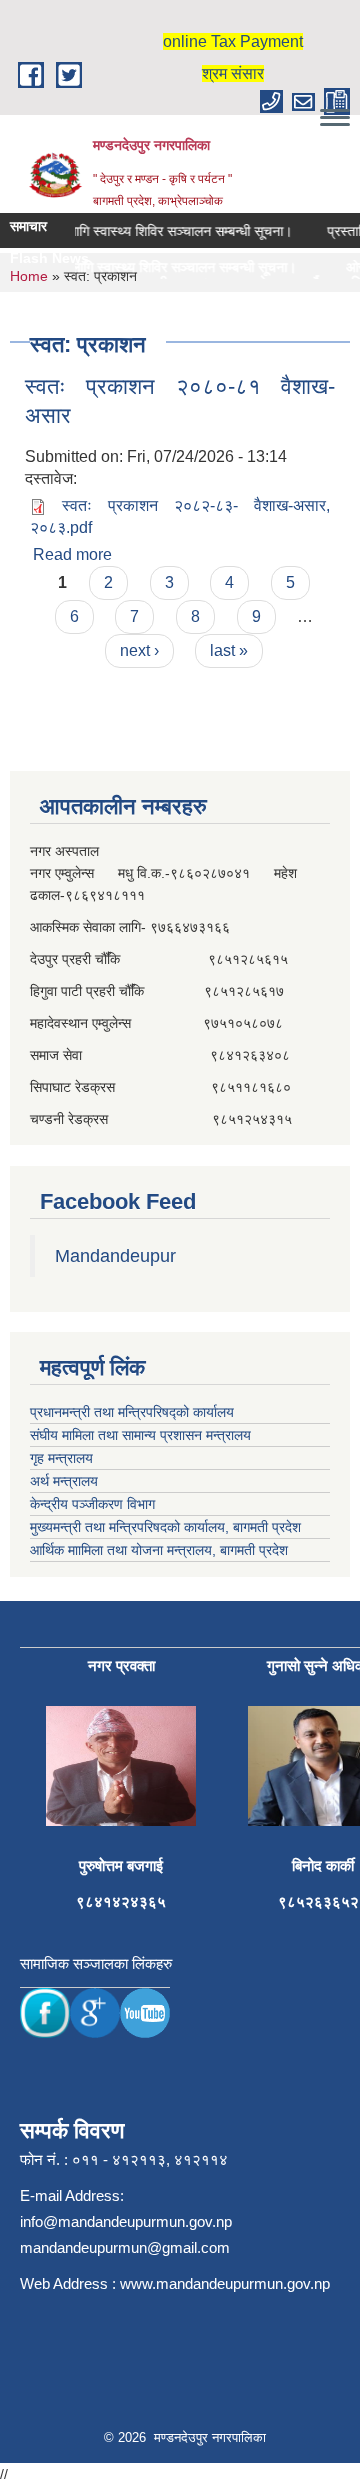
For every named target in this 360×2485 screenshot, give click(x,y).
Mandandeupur (115, 1256)
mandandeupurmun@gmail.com (125, 2247)
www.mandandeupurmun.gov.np (225, 2283)
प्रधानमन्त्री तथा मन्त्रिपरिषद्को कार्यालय (132, 1412)
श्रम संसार (233, 73)
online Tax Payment (233, 41)
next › (139, 650)
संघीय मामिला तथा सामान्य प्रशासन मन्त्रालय (140, 1435)
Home (29, 276)
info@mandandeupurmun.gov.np (126, 2221)
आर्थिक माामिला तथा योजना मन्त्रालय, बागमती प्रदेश (159, 1550)
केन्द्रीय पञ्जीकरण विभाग (92, 1504)
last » (229, 650)
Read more (72, 554)
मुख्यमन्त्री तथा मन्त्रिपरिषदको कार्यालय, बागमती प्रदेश (165, 1527)
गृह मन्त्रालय (61, 1458)
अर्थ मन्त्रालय (64, 1481)
